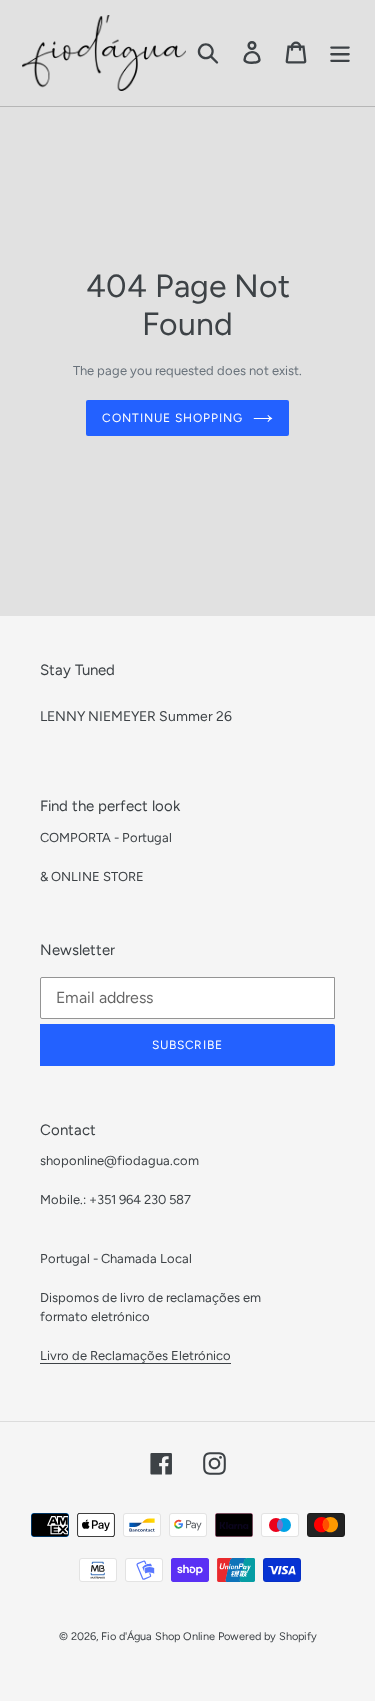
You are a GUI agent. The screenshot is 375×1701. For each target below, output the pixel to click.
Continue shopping (172, 418)
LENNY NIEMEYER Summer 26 (136, 716)
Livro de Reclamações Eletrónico (135, 1355)
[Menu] (340, 52)
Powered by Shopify (267, 1636)
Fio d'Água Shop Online (158, 1636)
